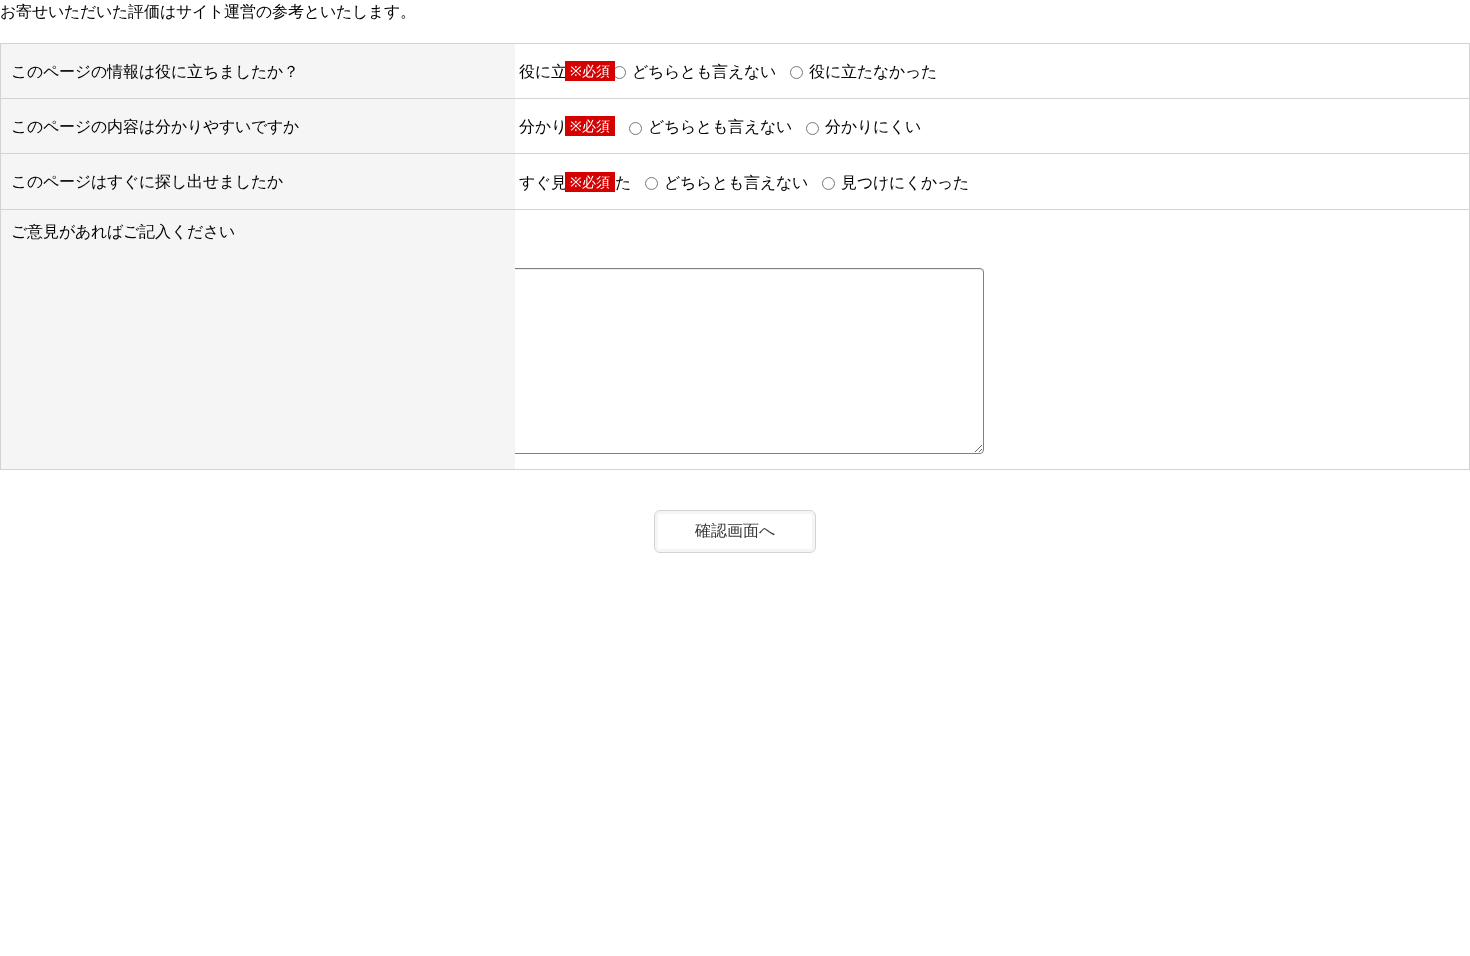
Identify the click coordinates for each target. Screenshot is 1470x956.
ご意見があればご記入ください (123, 231)
